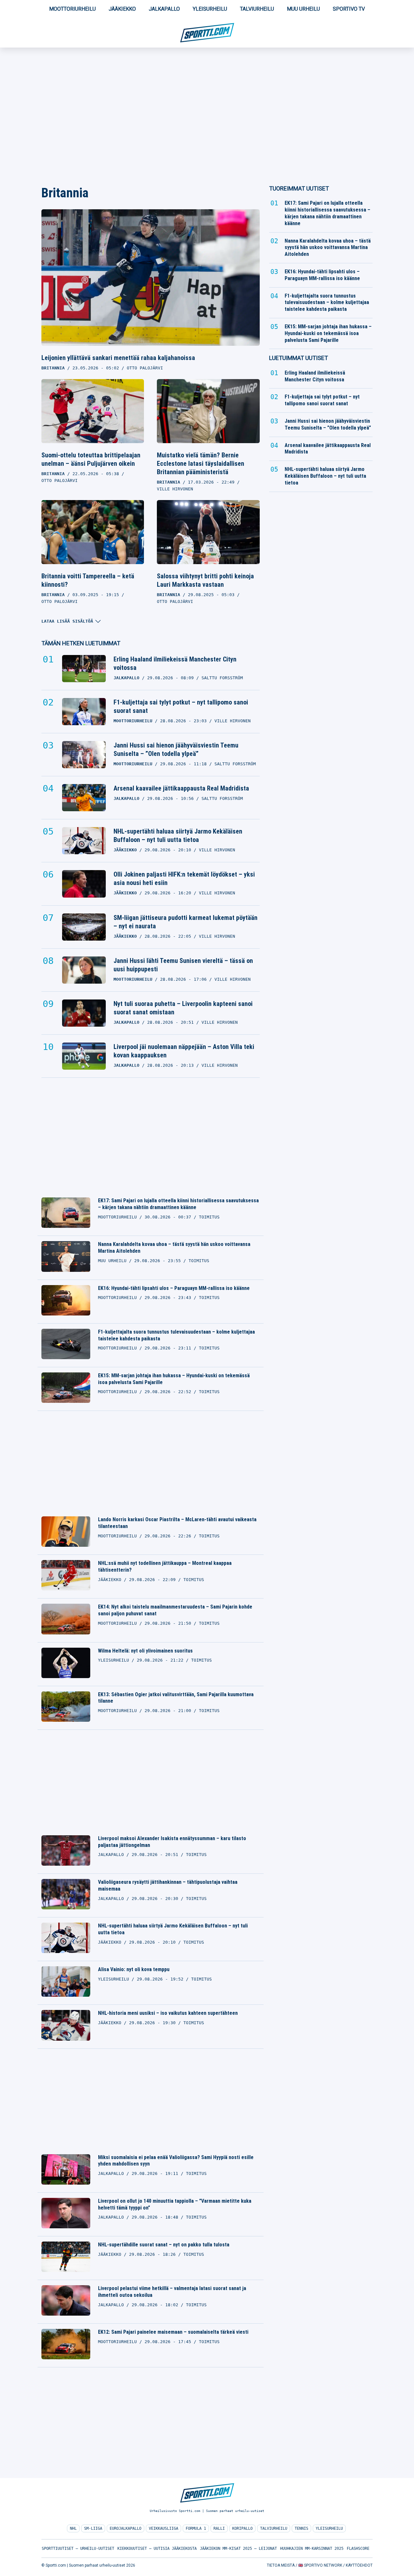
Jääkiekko (122, 9)
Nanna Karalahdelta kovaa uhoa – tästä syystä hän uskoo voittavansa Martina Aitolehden (174, 1248)
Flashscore (358, 2549)
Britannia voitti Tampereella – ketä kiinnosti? (88, 580)
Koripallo (242, 2528)
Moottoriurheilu (72, 9)
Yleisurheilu (210, 9)
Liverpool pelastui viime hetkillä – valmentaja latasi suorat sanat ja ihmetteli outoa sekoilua (172, 2292)
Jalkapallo (164, 9)
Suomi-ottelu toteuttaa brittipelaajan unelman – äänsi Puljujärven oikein (91, 459)
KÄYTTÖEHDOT (359, 2565)
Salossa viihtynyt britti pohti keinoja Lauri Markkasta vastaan (205, 580)
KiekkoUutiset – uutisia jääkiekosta (157, 2549)
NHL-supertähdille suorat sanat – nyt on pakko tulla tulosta (164, 2245)
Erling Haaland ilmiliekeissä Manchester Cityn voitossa (175, 663)
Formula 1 (196, 2528)
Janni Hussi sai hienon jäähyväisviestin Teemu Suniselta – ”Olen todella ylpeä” (176, 749)
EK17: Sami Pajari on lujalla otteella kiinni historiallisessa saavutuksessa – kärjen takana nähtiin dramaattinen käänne (178, 1204)
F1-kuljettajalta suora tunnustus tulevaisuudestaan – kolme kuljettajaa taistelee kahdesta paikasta (176, 1335)
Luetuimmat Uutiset (299, 358)
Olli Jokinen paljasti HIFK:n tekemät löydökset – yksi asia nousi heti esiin (184, 879)
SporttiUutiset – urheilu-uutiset (78, 2549)
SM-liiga (93, 2528)
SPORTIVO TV (349, 9)
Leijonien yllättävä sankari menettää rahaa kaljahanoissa (118, 358)
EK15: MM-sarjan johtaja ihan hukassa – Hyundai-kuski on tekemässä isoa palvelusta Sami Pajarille (174, 1379)
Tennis (301, 2528)
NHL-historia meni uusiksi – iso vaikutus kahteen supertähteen (168, 2013)
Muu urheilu (303, 9)
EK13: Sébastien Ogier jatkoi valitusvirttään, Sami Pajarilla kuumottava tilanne (176, 1698)
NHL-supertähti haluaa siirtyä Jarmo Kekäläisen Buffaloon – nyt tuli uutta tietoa (178, 835)
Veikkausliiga (163, 2528)
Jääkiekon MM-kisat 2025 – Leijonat (238, 2549)
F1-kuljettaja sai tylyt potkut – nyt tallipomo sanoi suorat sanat (181, 706)
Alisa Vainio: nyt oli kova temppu (134, 1969)
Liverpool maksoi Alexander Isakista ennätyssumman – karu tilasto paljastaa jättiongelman (172, 1842)
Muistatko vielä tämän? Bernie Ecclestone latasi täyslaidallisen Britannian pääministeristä (201, 464)
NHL (73, 2528)
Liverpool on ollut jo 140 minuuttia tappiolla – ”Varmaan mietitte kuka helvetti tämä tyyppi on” (175, 2204)
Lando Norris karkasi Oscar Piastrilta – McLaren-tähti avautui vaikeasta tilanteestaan (177, 1523)
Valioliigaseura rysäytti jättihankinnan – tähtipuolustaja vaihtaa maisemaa (168, 1885)
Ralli (219, 2528)
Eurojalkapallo (125, 2528)
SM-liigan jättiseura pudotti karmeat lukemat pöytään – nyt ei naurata (185, 922)
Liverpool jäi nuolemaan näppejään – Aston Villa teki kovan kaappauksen (184, 1051)
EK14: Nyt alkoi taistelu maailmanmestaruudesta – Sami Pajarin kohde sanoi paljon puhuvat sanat (175, 1610)
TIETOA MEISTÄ (281, 2565)
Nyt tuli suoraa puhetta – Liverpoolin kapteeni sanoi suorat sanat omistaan (183, 1008)
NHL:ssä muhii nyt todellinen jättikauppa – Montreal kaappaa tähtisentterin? (165, 1566)
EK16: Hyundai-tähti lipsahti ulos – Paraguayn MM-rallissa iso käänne (174, 1288)
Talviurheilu (257, 9)
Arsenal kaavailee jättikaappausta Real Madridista (181, 788)
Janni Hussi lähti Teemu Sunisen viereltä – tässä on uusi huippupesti (183, 965)
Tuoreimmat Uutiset (299, 188)
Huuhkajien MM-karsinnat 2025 (312, 2549)
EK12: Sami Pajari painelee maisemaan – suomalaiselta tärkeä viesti (173, 2332)
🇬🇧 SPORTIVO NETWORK (320, 2565)
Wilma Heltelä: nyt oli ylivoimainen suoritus (145, 1651)
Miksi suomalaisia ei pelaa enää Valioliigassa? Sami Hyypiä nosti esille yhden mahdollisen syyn (176, 2161)
